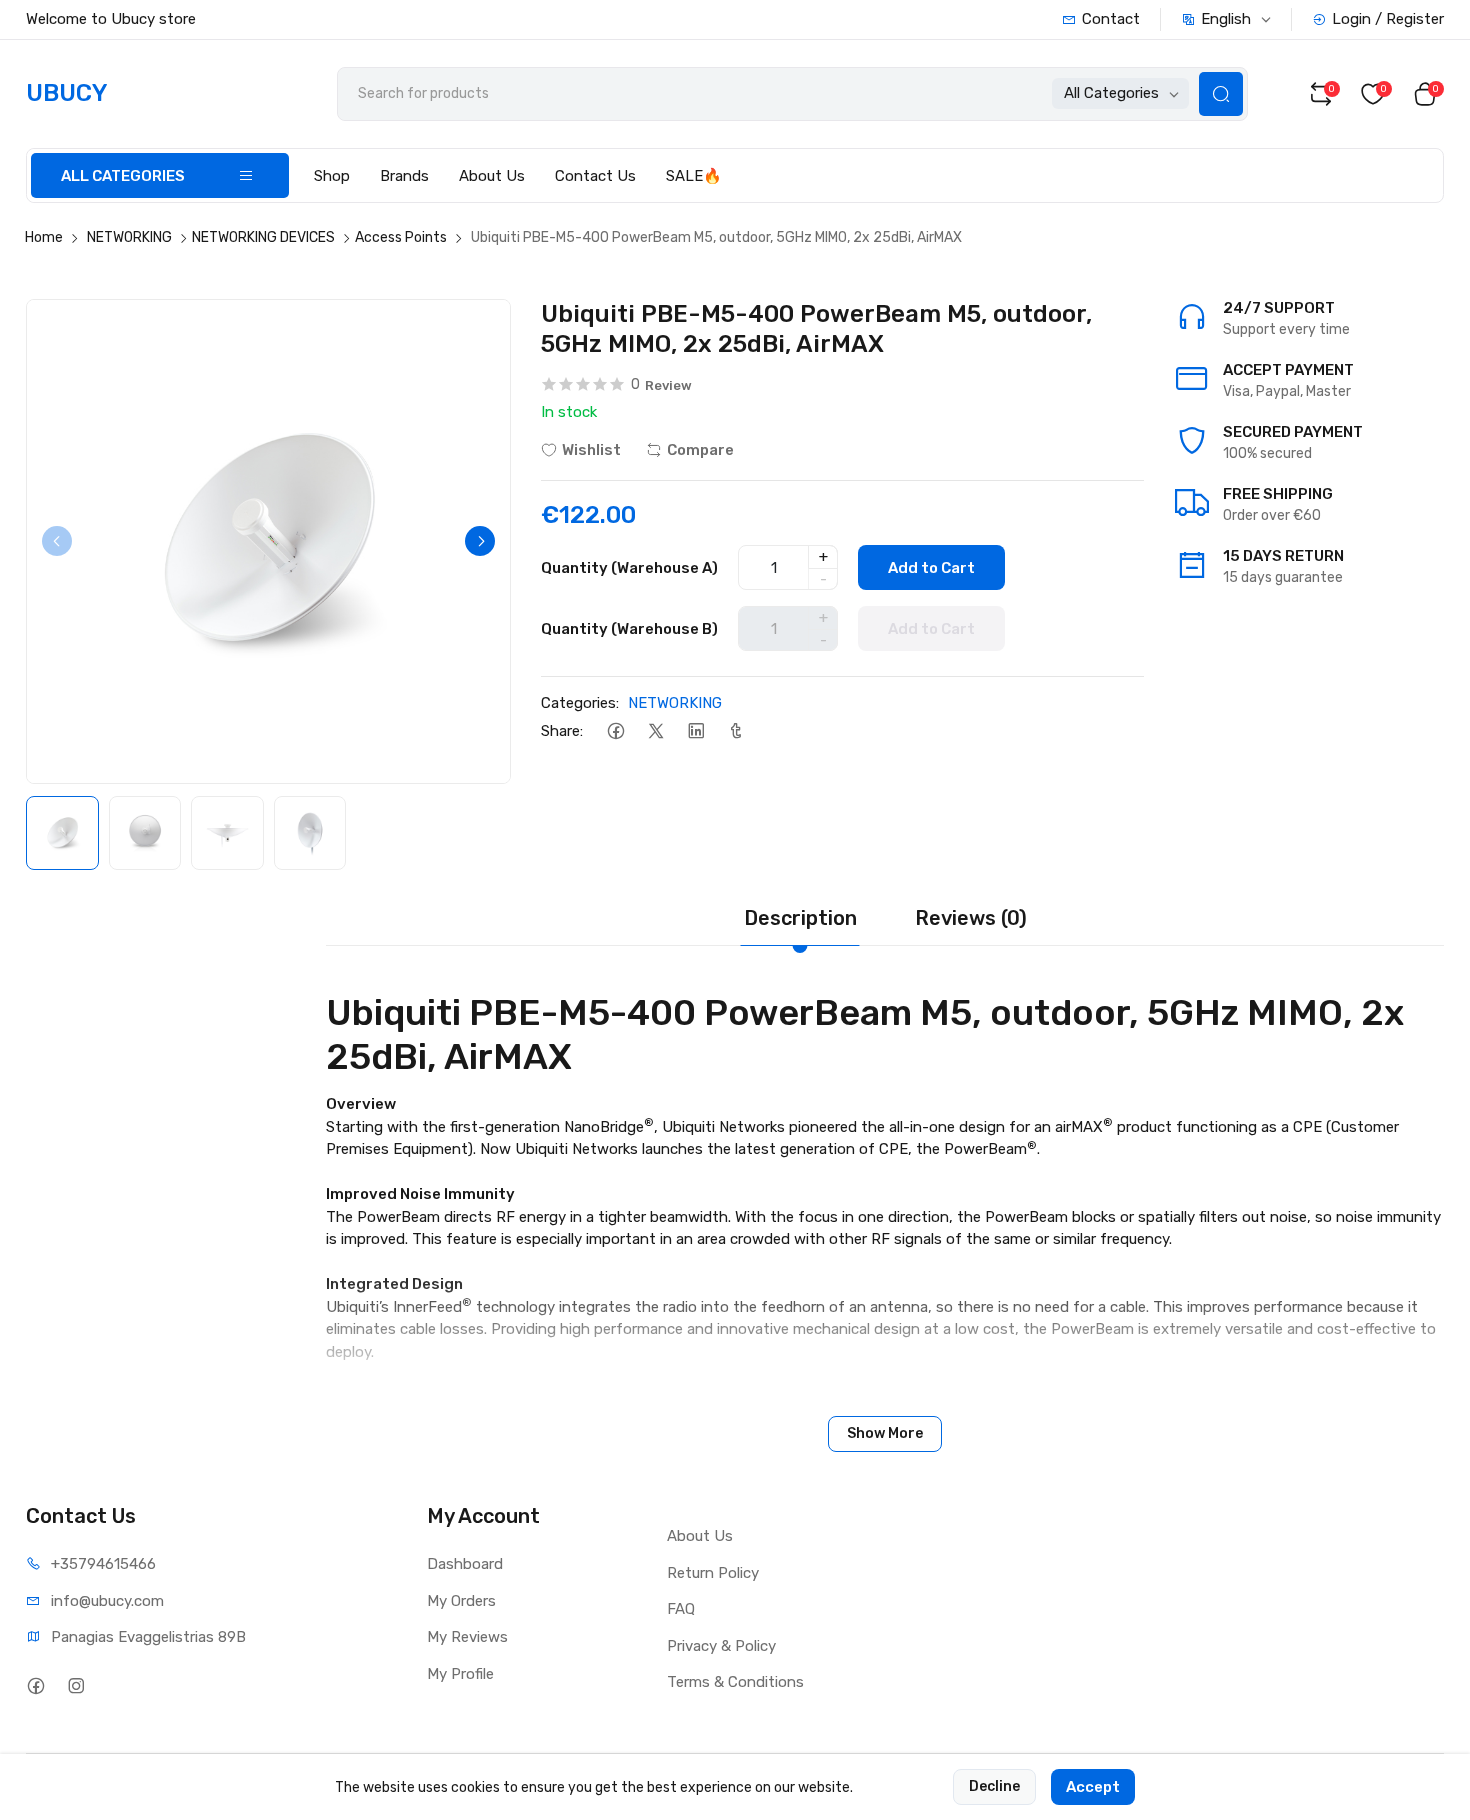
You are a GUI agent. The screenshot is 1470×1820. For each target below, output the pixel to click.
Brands (404, 176)
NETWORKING (129, 237)
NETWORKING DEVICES (263, 237)
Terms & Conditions (735, 1682)
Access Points (401, 237)
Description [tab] (800, 918)
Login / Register (1388, 19)
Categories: (580, 703)
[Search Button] (1221, 94)
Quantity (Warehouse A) (629, 568)
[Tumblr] (735, 731)
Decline (994, 1786)
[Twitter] (655, 731)
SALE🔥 (694, 176)
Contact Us (595, 176)
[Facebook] (615, 731)
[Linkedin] (695, 731)
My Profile (460, 1674)
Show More (885, 1433)
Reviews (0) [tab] (971, 918)
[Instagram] (75, 1685)
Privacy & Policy (721, 1646)
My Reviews (467, 1637)
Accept (1093, 1787)
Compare (700, 450)
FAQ (681, 1609)
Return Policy (713, 1573)
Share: (562, 731)
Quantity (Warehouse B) (629, 629)
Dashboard (465, 1564)
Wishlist (591, 450)
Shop (332, 176)
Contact (1111, 19)
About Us (492, 176)
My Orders (461, 1601)
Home (44, 237)
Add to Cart (931, 568)
